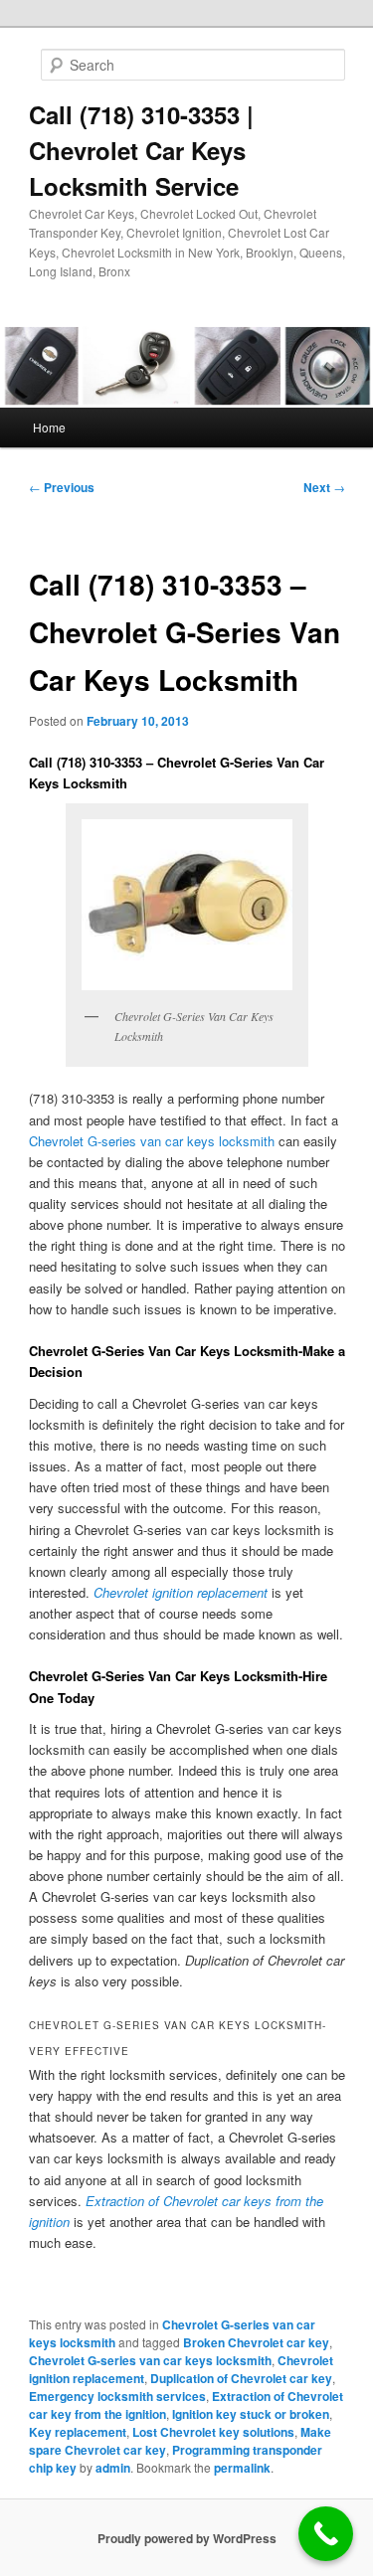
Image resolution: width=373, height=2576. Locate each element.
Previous (62, 487)
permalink (242, 2468)
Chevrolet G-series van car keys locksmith (150, 2360)
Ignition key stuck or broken (251, 2414)
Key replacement (78, 2432)
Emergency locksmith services (117, 2396)
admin (113, 2468)
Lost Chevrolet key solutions (213, 2432)
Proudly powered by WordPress (187, 2538)
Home (49, 427)
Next (324, 487)
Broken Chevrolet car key (256, 2342)
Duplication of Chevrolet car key (241, 2378)
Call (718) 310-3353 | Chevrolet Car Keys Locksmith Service (141, 150)
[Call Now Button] (326, 2534)
